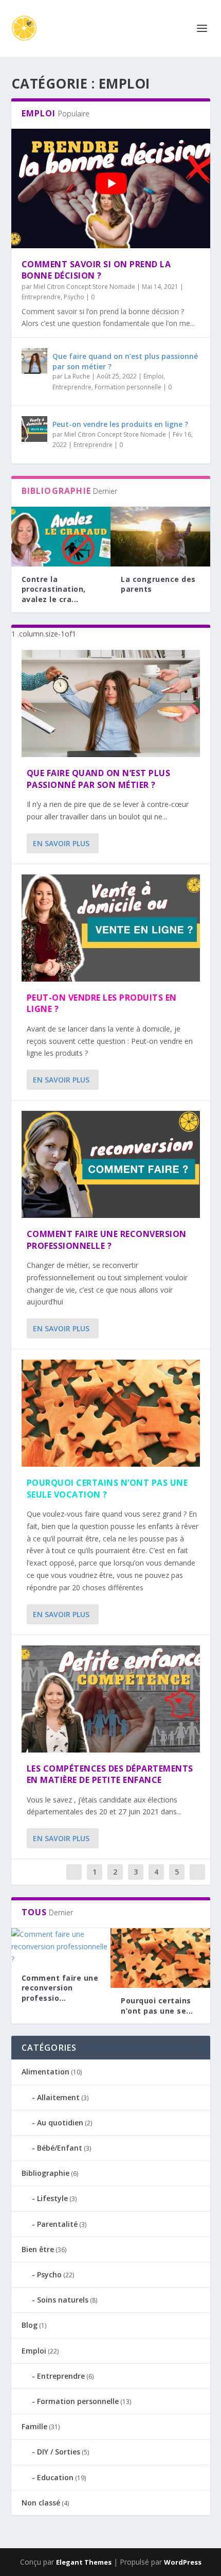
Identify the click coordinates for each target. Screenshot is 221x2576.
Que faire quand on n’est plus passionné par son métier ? (99, 779)
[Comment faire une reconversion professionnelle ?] (111, 1164)
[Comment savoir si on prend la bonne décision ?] (111, 188)
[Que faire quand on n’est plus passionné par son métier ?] (34, 361)
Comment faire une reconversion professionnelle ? (107, 1240)
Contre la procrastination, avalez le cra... (54, 589)
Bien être (38, 2249)
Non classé (41, 2503)
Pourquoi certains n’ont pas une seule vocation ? (107, 1488)
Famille (34, 2426)
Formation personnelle (128, 387)
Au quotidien (60, 2123)
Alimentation (45, 2072)
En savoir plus (61, 843)
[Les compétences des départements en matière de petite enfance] (111, 1699)
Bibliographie (45, 2173)
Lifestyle (52, 2198)
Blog (30, 2325)
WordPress (183, 2562)
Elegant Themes (84, 2562)
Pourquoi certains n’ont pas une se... (157, 2006)
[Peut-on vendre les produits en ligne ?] (34, 429)
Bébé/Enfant (60, 2148)
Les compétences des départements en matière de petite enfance (110, 1774)
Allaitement (58, 2097)
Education (55, 2477)
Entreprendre (41, 297)
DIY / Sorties (59, 2452)
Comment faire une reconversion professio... (60, 1988)
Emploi (153, 376)
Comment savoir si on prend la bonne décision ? (96, 270)
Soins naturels (63, 2300)
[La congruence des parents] (160, 537)
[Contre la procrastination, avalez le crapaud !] (61, 537)
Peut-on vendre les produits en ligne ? (120, 424)
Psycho (74, 297)
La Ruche (77, 376)
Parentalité (57, 2224)
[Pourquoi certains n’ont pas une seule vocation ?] (111, 1413)
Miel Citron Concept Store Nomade (84, 287)
